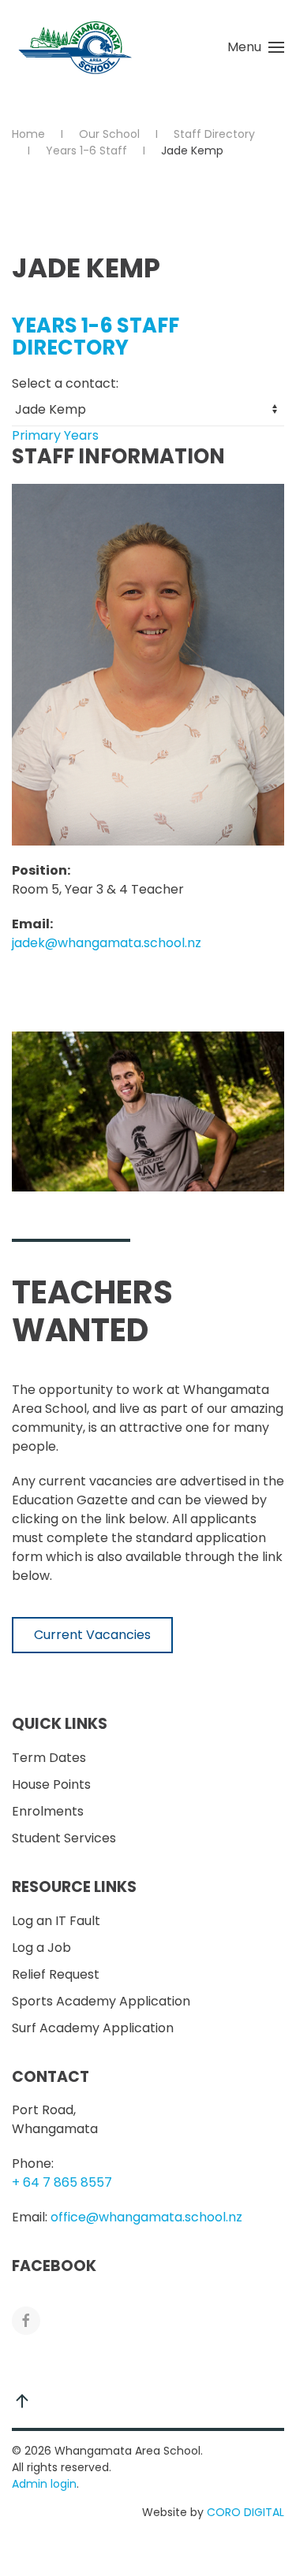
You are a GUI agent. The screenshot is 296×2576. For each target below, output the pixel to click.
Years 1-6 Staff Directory (96, 336)
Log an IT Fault (56, 1921)
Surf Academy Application (93, 2028)
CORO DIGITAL (245, 2512)
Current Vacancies (92, 1635)
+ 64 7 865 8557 (62, 2182)
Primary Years (55, 435)
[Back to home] (75, 47)
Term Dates (49, 1758)
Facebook (54, 2266)
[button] (256, 47)
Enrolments (48, 1811)
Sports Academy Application (101, 2001)
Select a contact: (65, 383)
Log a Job (41, 1948)
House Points (51, 1784)
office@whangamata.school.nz (146, 2217)
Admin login (44, 2484)
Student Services (64, 1838)
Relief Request (56, 1974)
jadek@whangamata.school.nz (107, 943)
